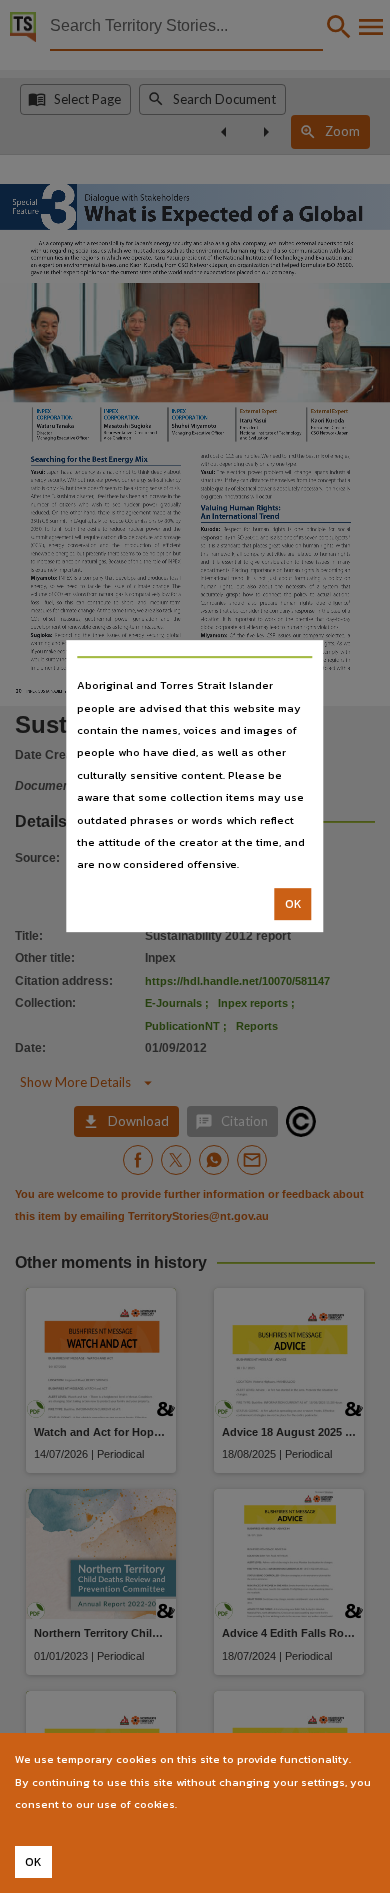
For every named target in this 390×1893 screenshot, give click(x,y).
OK (293, 904)
